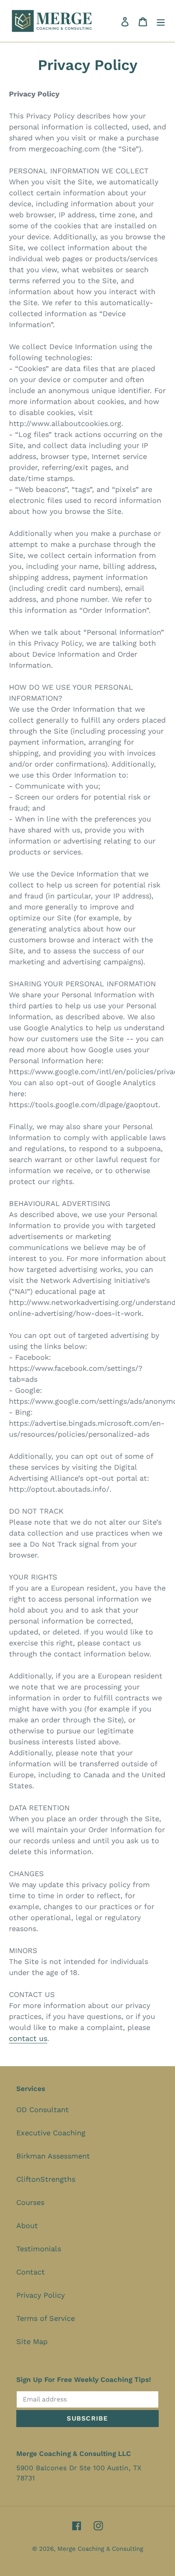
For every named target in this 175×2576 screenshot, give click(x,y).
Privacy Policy (40, 2295)
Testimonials (39, 2249)
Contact (31, 2272)
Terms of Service (46, 2318)
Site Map (32, 2341)
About (27, 2225)
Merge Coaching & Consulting (100, 2549)
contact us (28, 2038)
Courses (30, 2202)
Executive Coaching (51, 2133)
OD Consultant (43, 2110)
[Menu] (161, 21)
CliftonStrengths (46, 2179)
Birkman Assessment (53, 2156)
